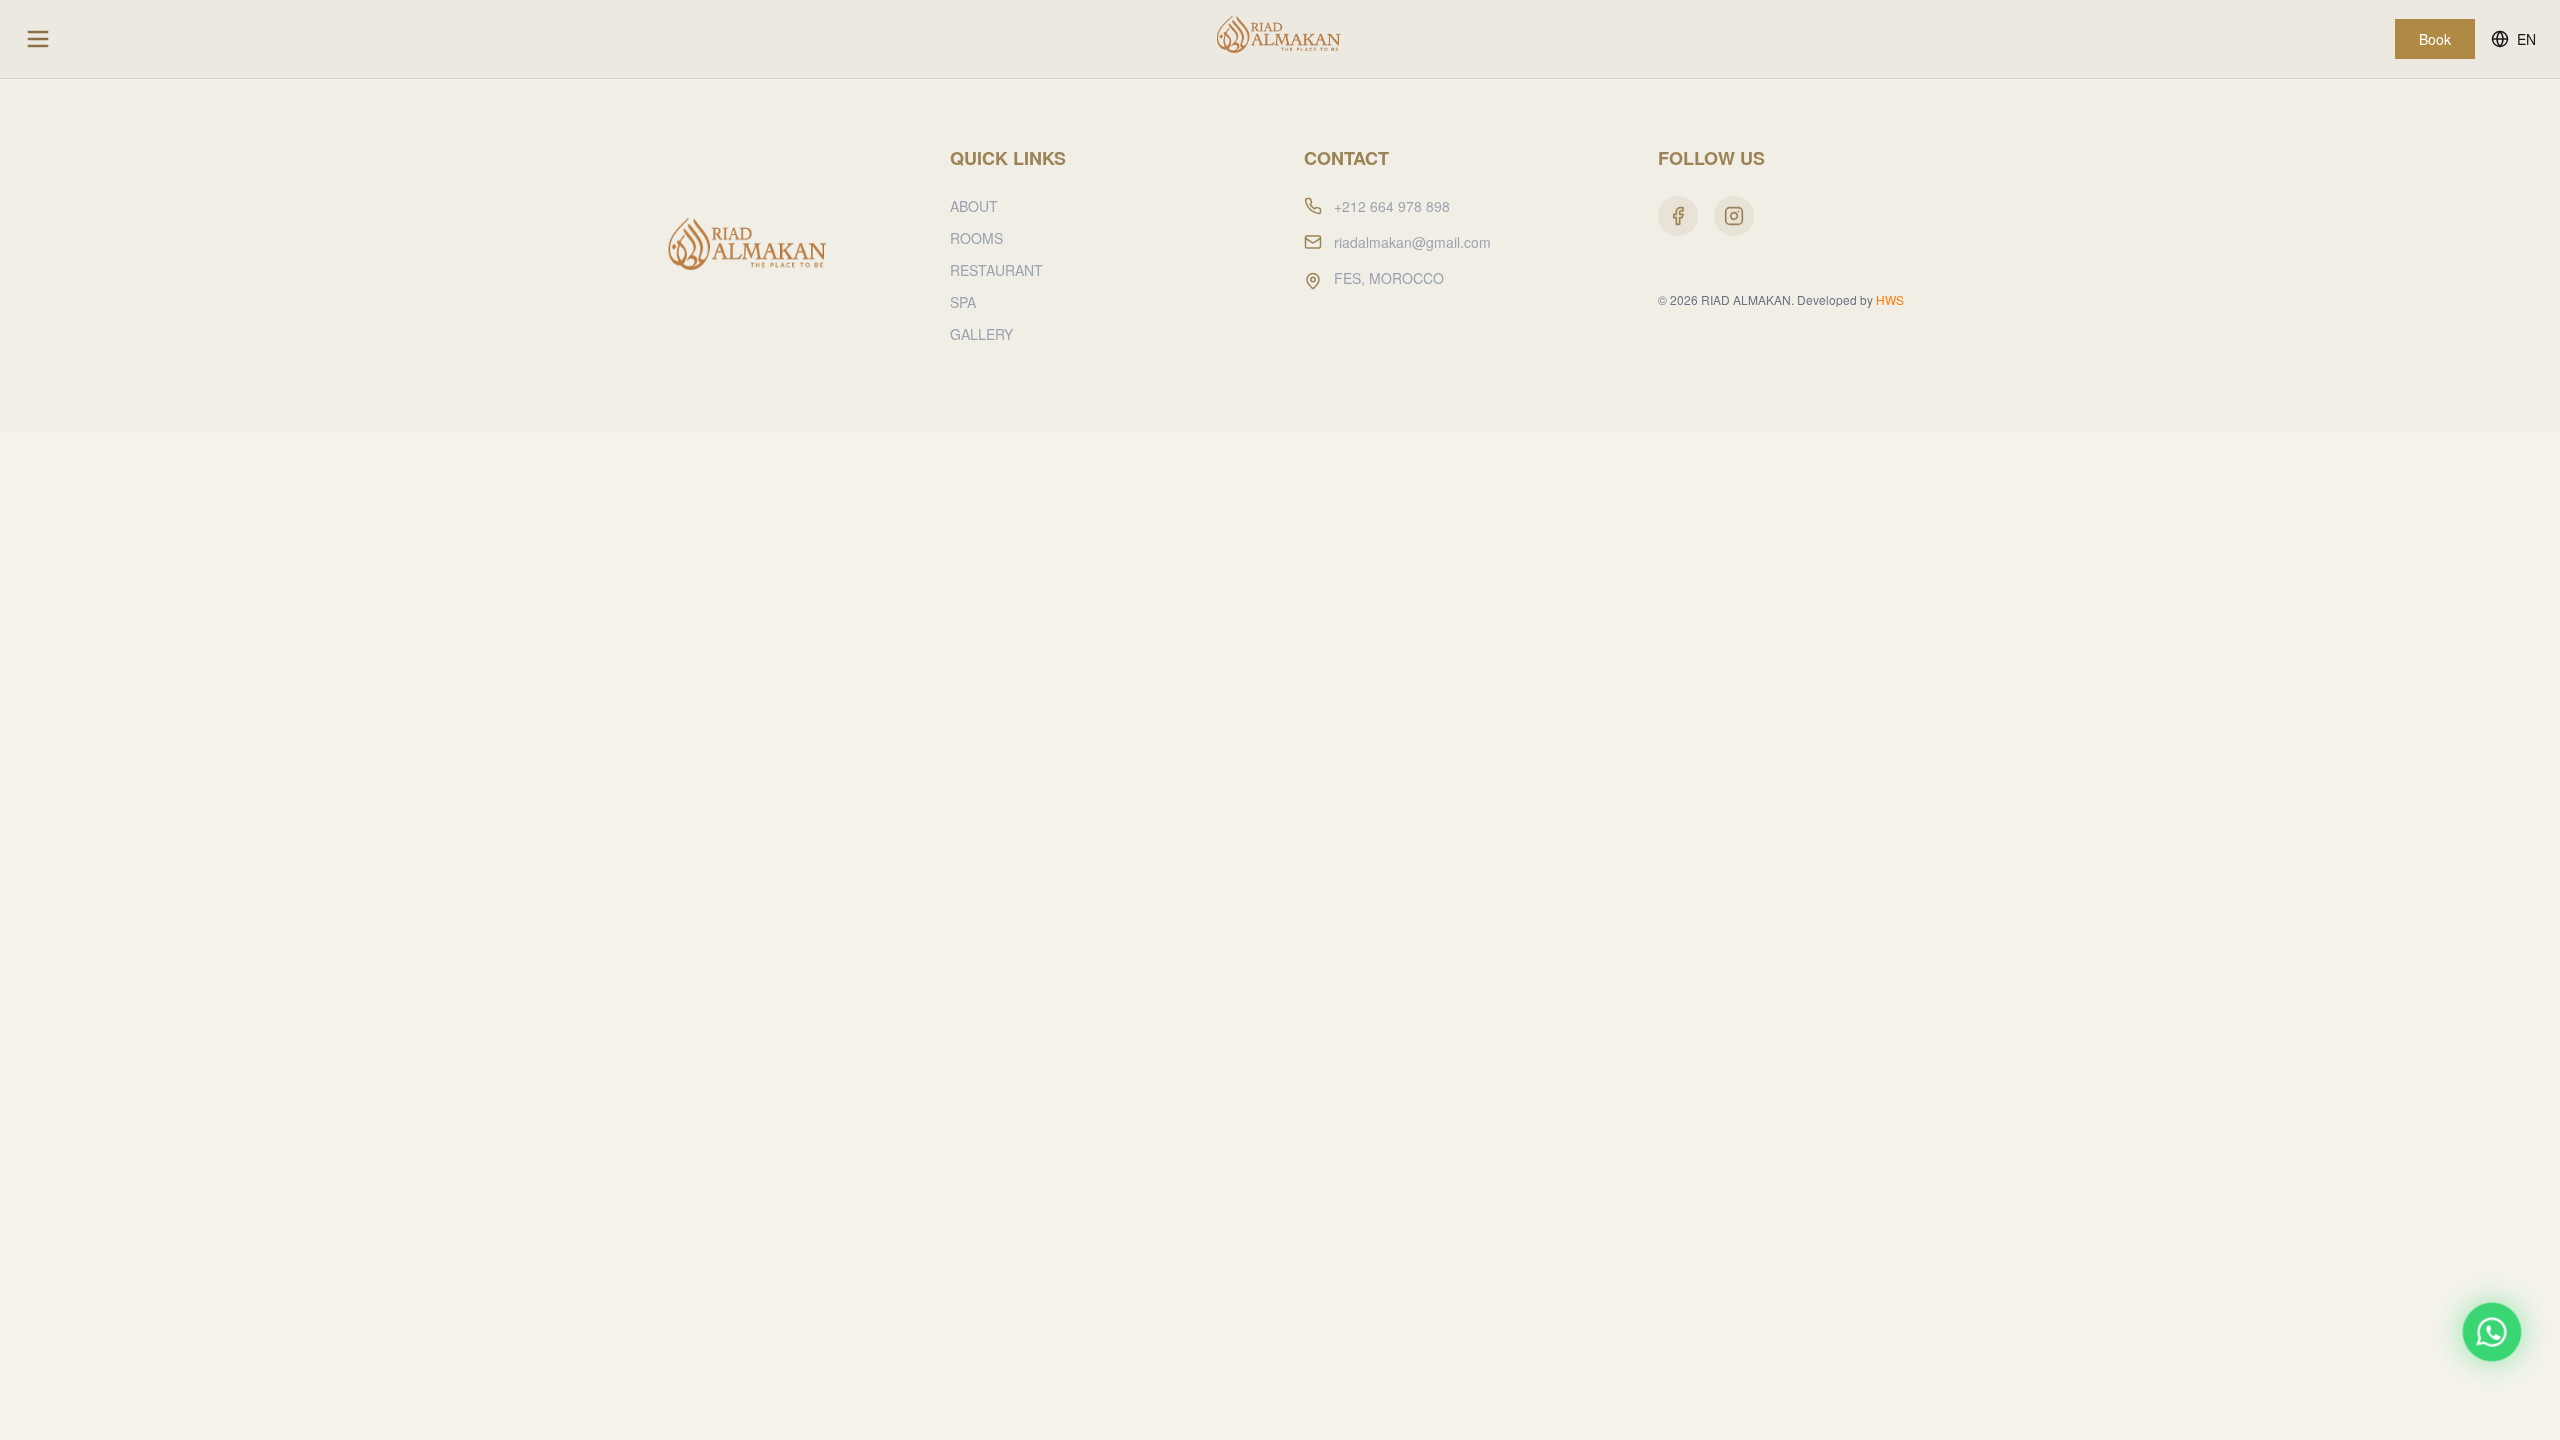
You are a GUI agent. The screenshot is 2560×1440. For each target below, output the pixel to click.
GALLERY (981, 334)
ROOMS (976, 238)
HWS (1890, 299)
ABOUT (974, 206)
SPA (963, 302)
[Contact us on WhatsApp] (2492, 1332)
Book (2435, 39)
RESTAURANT (996, 270)
